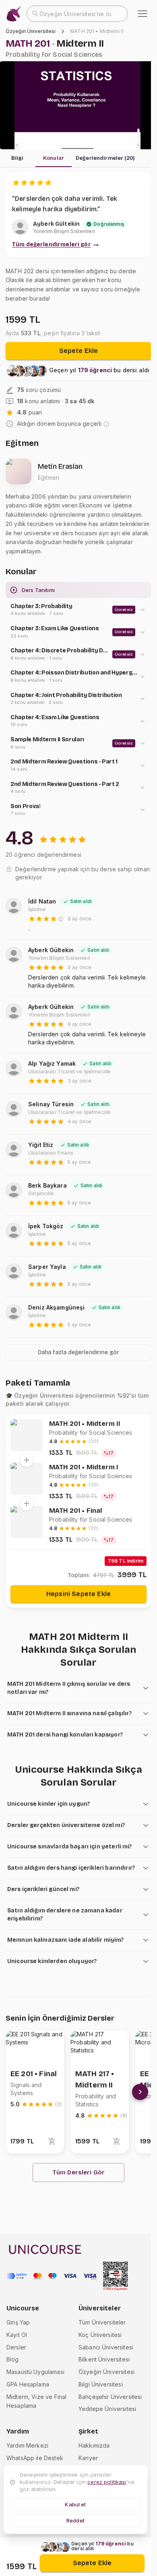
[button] (78, 610)
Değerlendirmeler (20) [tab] (105, 158)
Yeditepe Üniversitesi (107, 2409)
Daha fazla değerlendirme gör (78, 1352)
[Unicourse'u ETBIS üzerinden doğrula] (116, 2276)
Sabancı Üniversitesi (106, 2347)
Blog (13, 2359)
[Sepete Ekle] (52, 2141)
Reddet (75, 2520)
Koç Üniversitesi (100, 2335)
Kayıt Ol (17, 2335)
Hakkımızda (94, 2445)
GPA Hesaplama (28, 2384)
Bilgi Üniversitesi (101, 2384)
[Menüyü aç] (143, 14)
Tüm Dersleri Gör (79, 2172)
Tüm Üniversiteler (102, 2322)
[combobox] (77, 14)
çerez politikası (107, 2482)
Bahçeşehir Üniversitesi (110, 2397)
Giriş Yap (18, 2322)
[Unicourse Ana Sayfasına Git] (14, 14)
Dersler (16, 2347)
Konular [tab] (54, 158)
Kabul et (75, 2504)
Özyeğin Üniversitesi (31, 31)
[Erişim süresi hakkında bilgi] (106, 424)
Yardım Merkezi (27, 2445)
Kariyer (88, 2458)
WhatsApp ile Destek (35, 2458)
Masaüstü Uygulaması (35, 2372)
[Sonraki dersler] (140, 2092)
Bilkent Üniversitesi (104, 2359)
